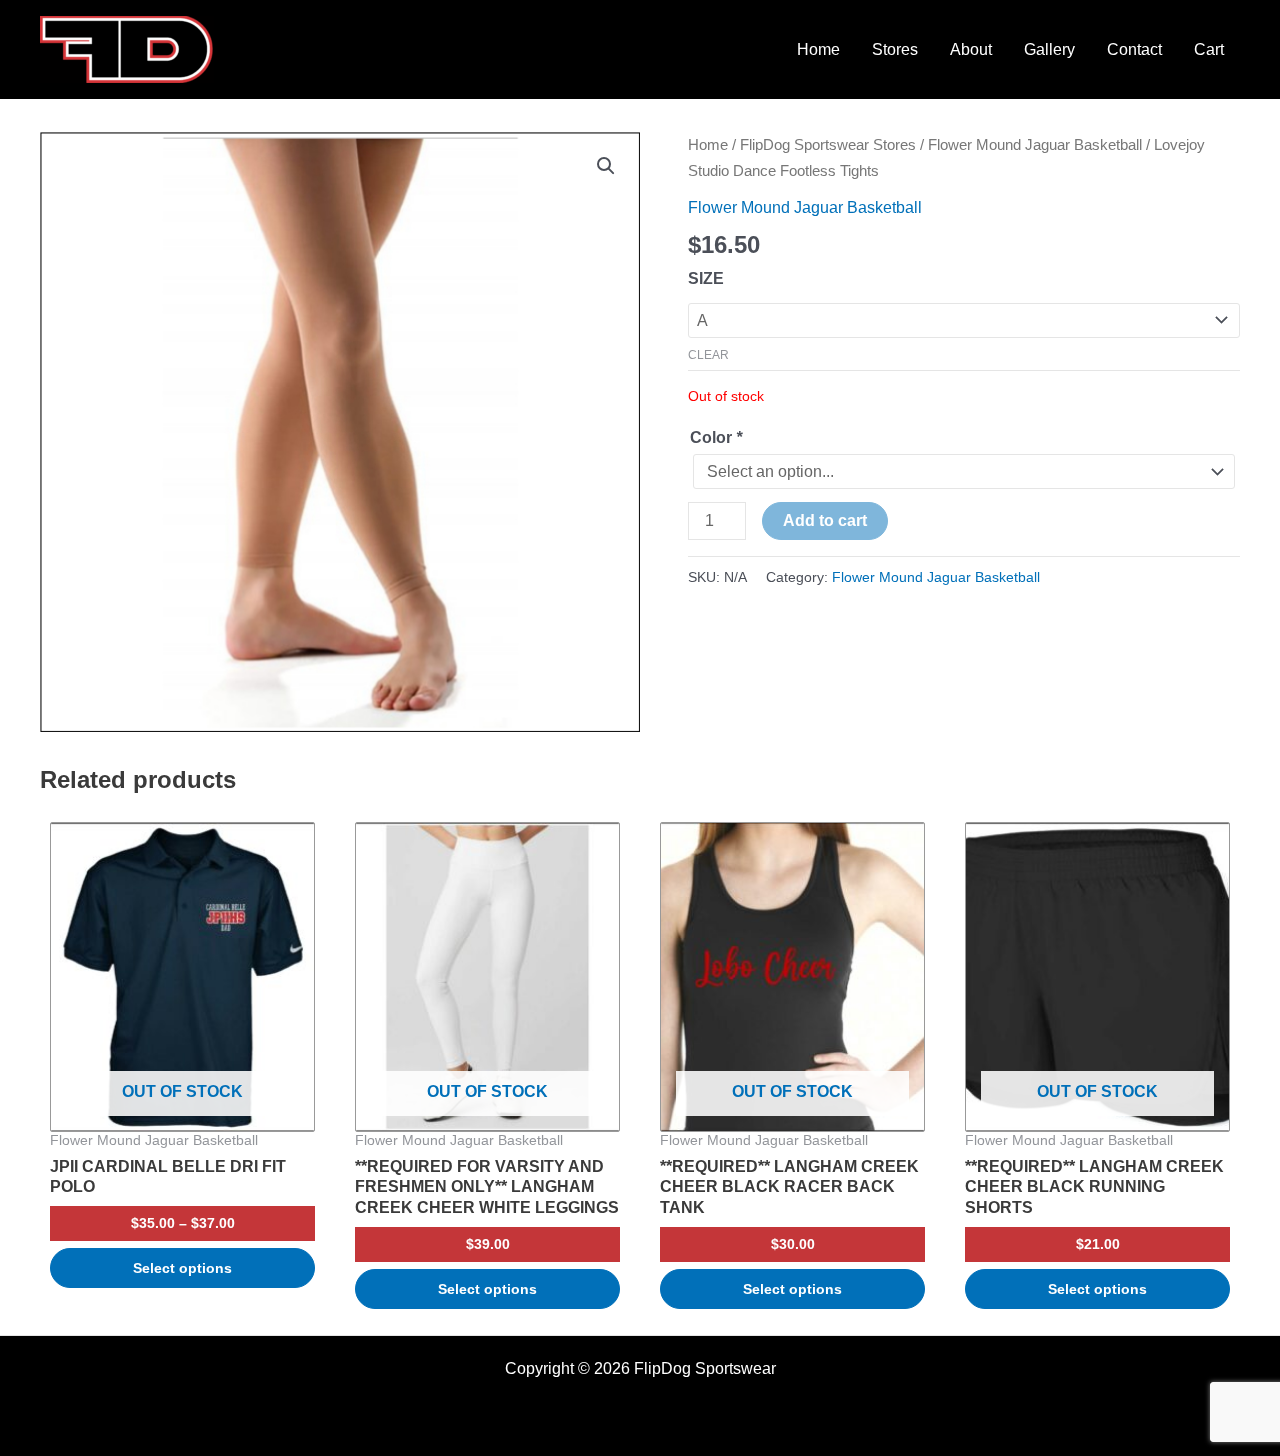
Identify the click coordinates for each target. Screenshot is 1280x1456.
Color (716, 437)
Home (818, 49)
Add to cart (825, 520)
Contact (1134, 49)
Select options (182, 1268)
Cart (1209, 49)
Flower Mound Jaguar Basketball (1035, 145)
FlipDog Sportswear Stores (828, 145)
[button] (606, 166)
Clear (708, 355)
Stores (895, 49)
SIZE (706, 278)
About (971, 49)
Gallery (1049, 49)
